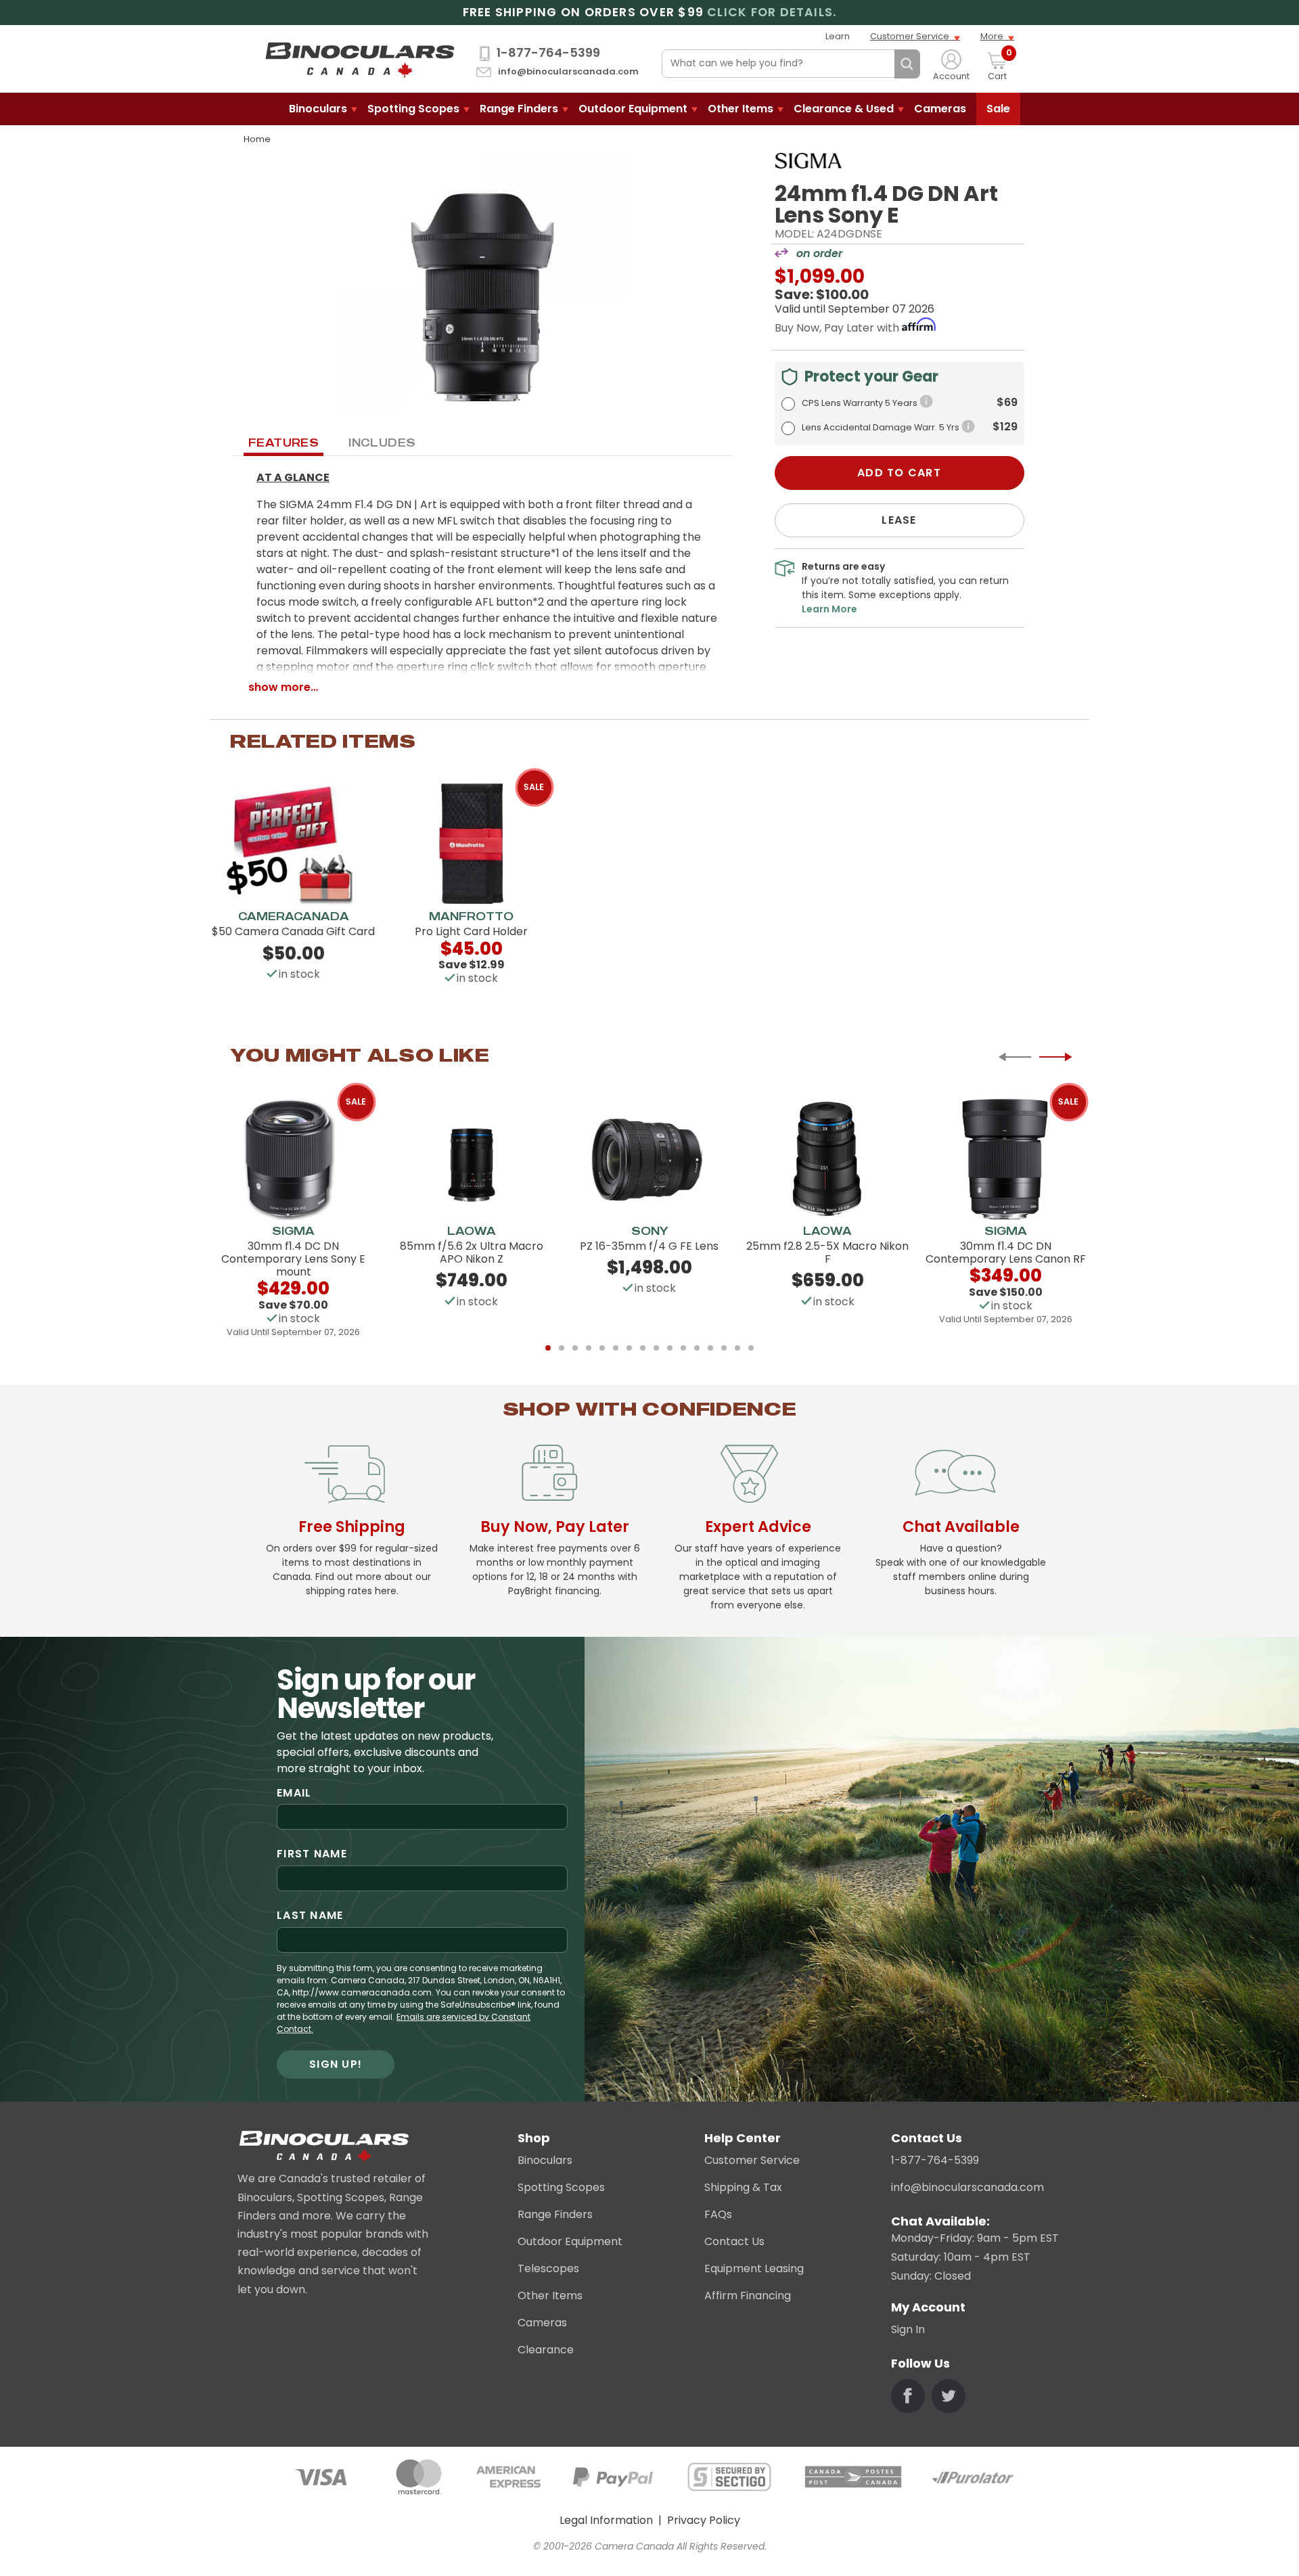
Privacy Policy (704, 2520)
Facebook (908, 2396)
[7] (629, 1348)
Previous (1015, 1057)
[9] (656, 1348)
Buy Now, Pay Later (555, 1527)
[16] (751, 1348)
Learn (838, 36)
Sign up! (336, 2064)
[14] (724, 1348)
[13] (710, 1348)
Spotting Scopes (413, 109)
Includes (382, 443)
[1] (548, 1348)
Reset (881, 64)
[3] (575, 1348)
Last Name (310, 1915)
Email (294, 1793)
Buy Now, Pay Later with (838, 328)
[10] (670, 1348)
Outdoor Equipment (633, 109)
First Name (312, 1854)
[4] (589, 1348)
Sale (998, 109)
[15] (737, 1348)
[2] (562, 1348)
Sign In (908, 2329)
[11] (683, 1348)
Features (283, 443)
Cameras (940, 109)
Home (257, 139)
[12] (697, 1348)
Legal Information (606, 2520)
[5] (602, 1348)
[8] (643, 1348)
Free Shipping (352, 1527)
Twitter (949, 2396)
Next (1055, 1057)
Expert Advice (758, 1527)
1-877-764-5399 (548, 53)
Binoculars (318, 109)
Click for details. (772, 13)
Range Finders (519, 109)
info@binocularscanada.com (568, 72)
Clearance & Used (844, 109)
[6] (616, 1348)
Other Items (740, 109)
